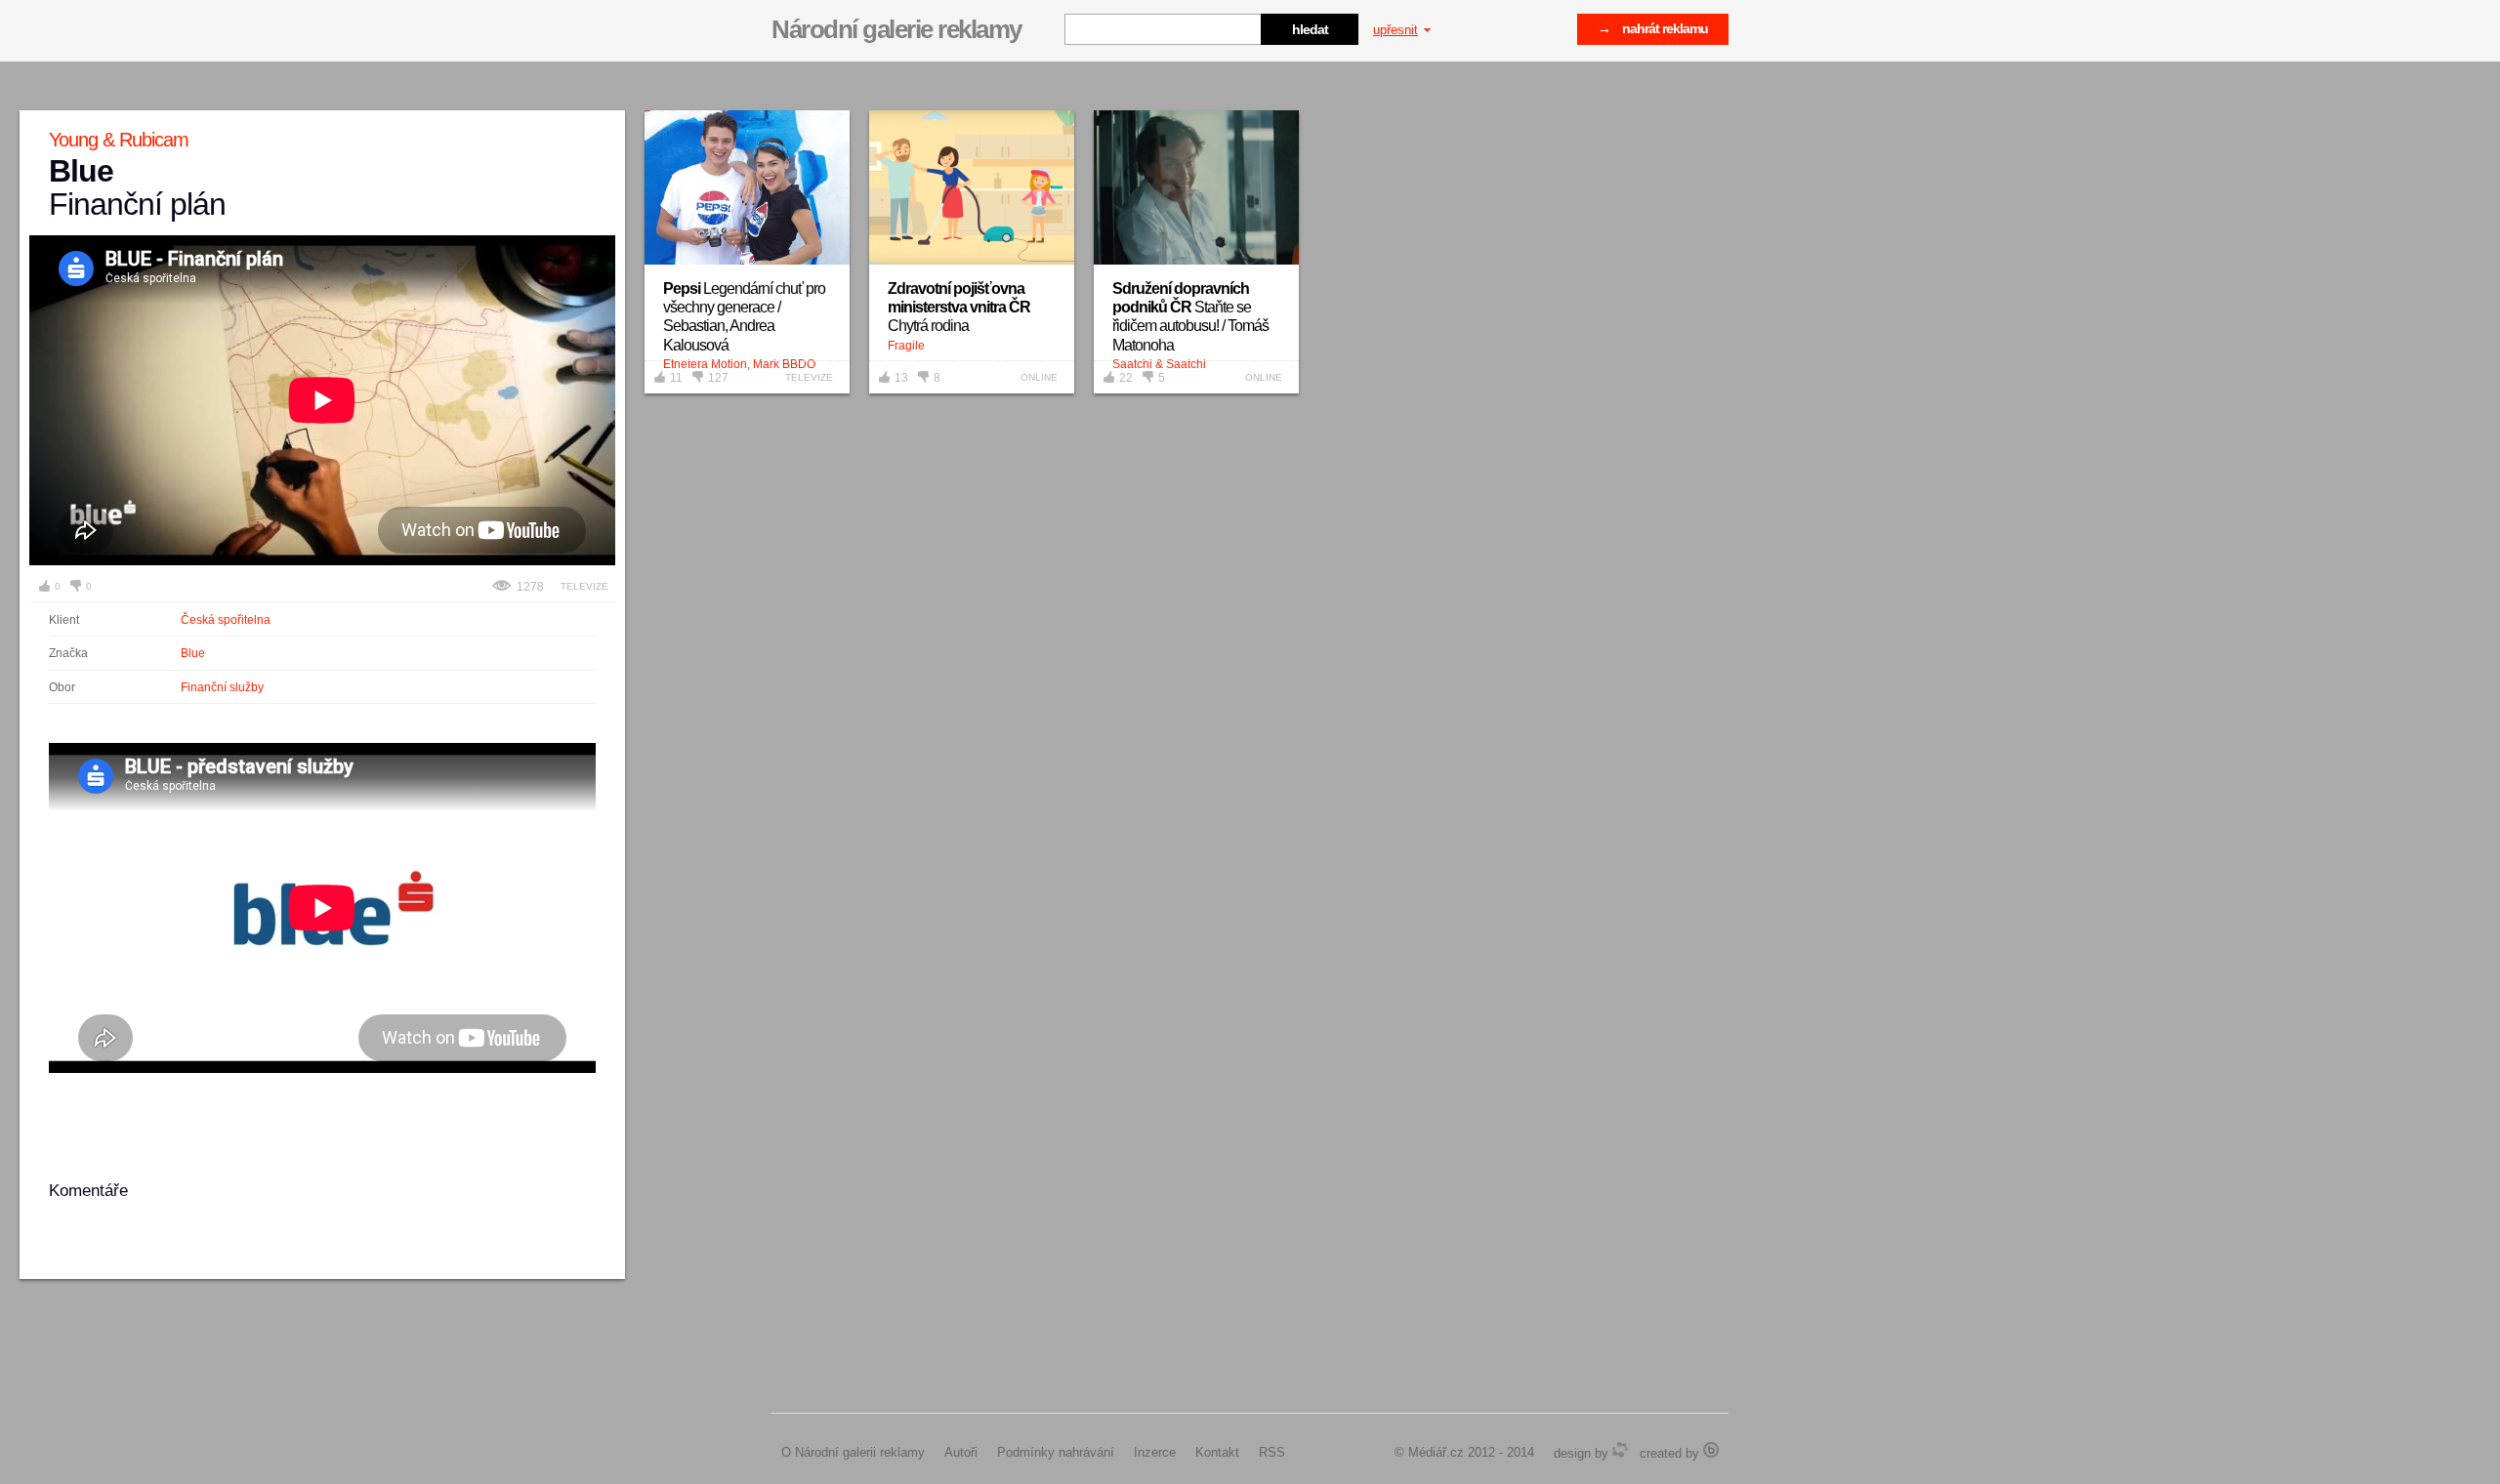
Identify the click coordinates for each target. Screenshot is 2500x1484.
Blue (193, 653)
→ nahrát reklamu (1653, 28)
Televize (584, 586)
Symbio (1620, 1450)
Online (1039, 377)
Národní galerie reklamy (896, 29)
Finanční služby (222, 687)
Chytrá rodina (959, 307)
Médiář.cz (1436, 1452)
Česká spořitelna (226, 620)
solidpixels (1711, 1450)
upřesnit (1396, 30)
